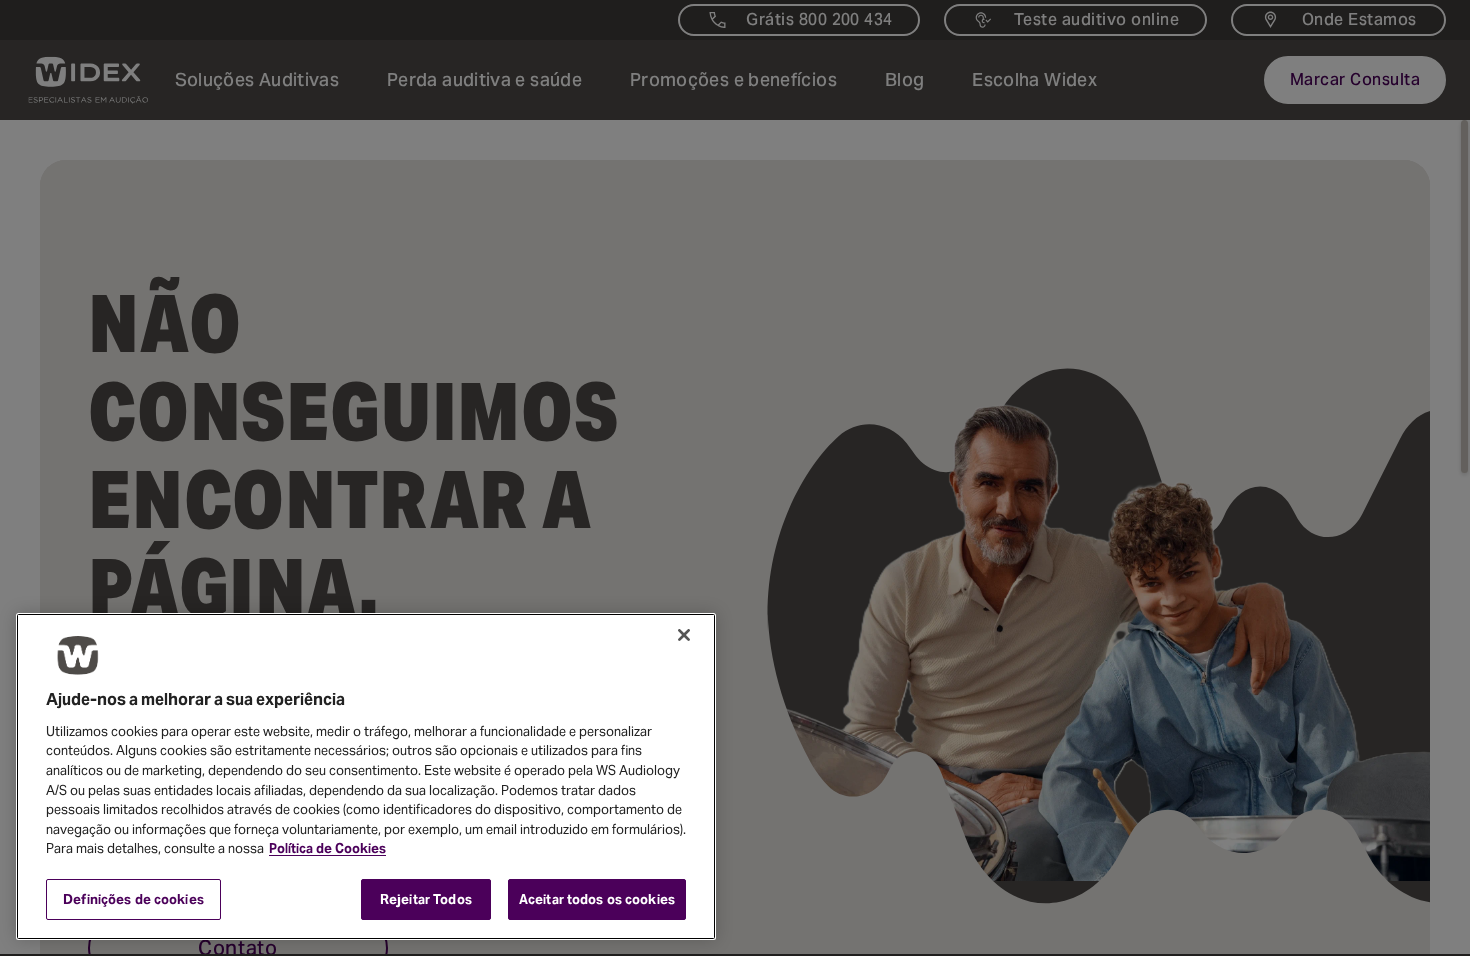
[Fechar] (684, 635)
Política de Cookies (327, 848)
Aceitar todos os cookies (597, 898)
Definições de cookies (133, 898)
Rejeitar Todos (426, 898)
